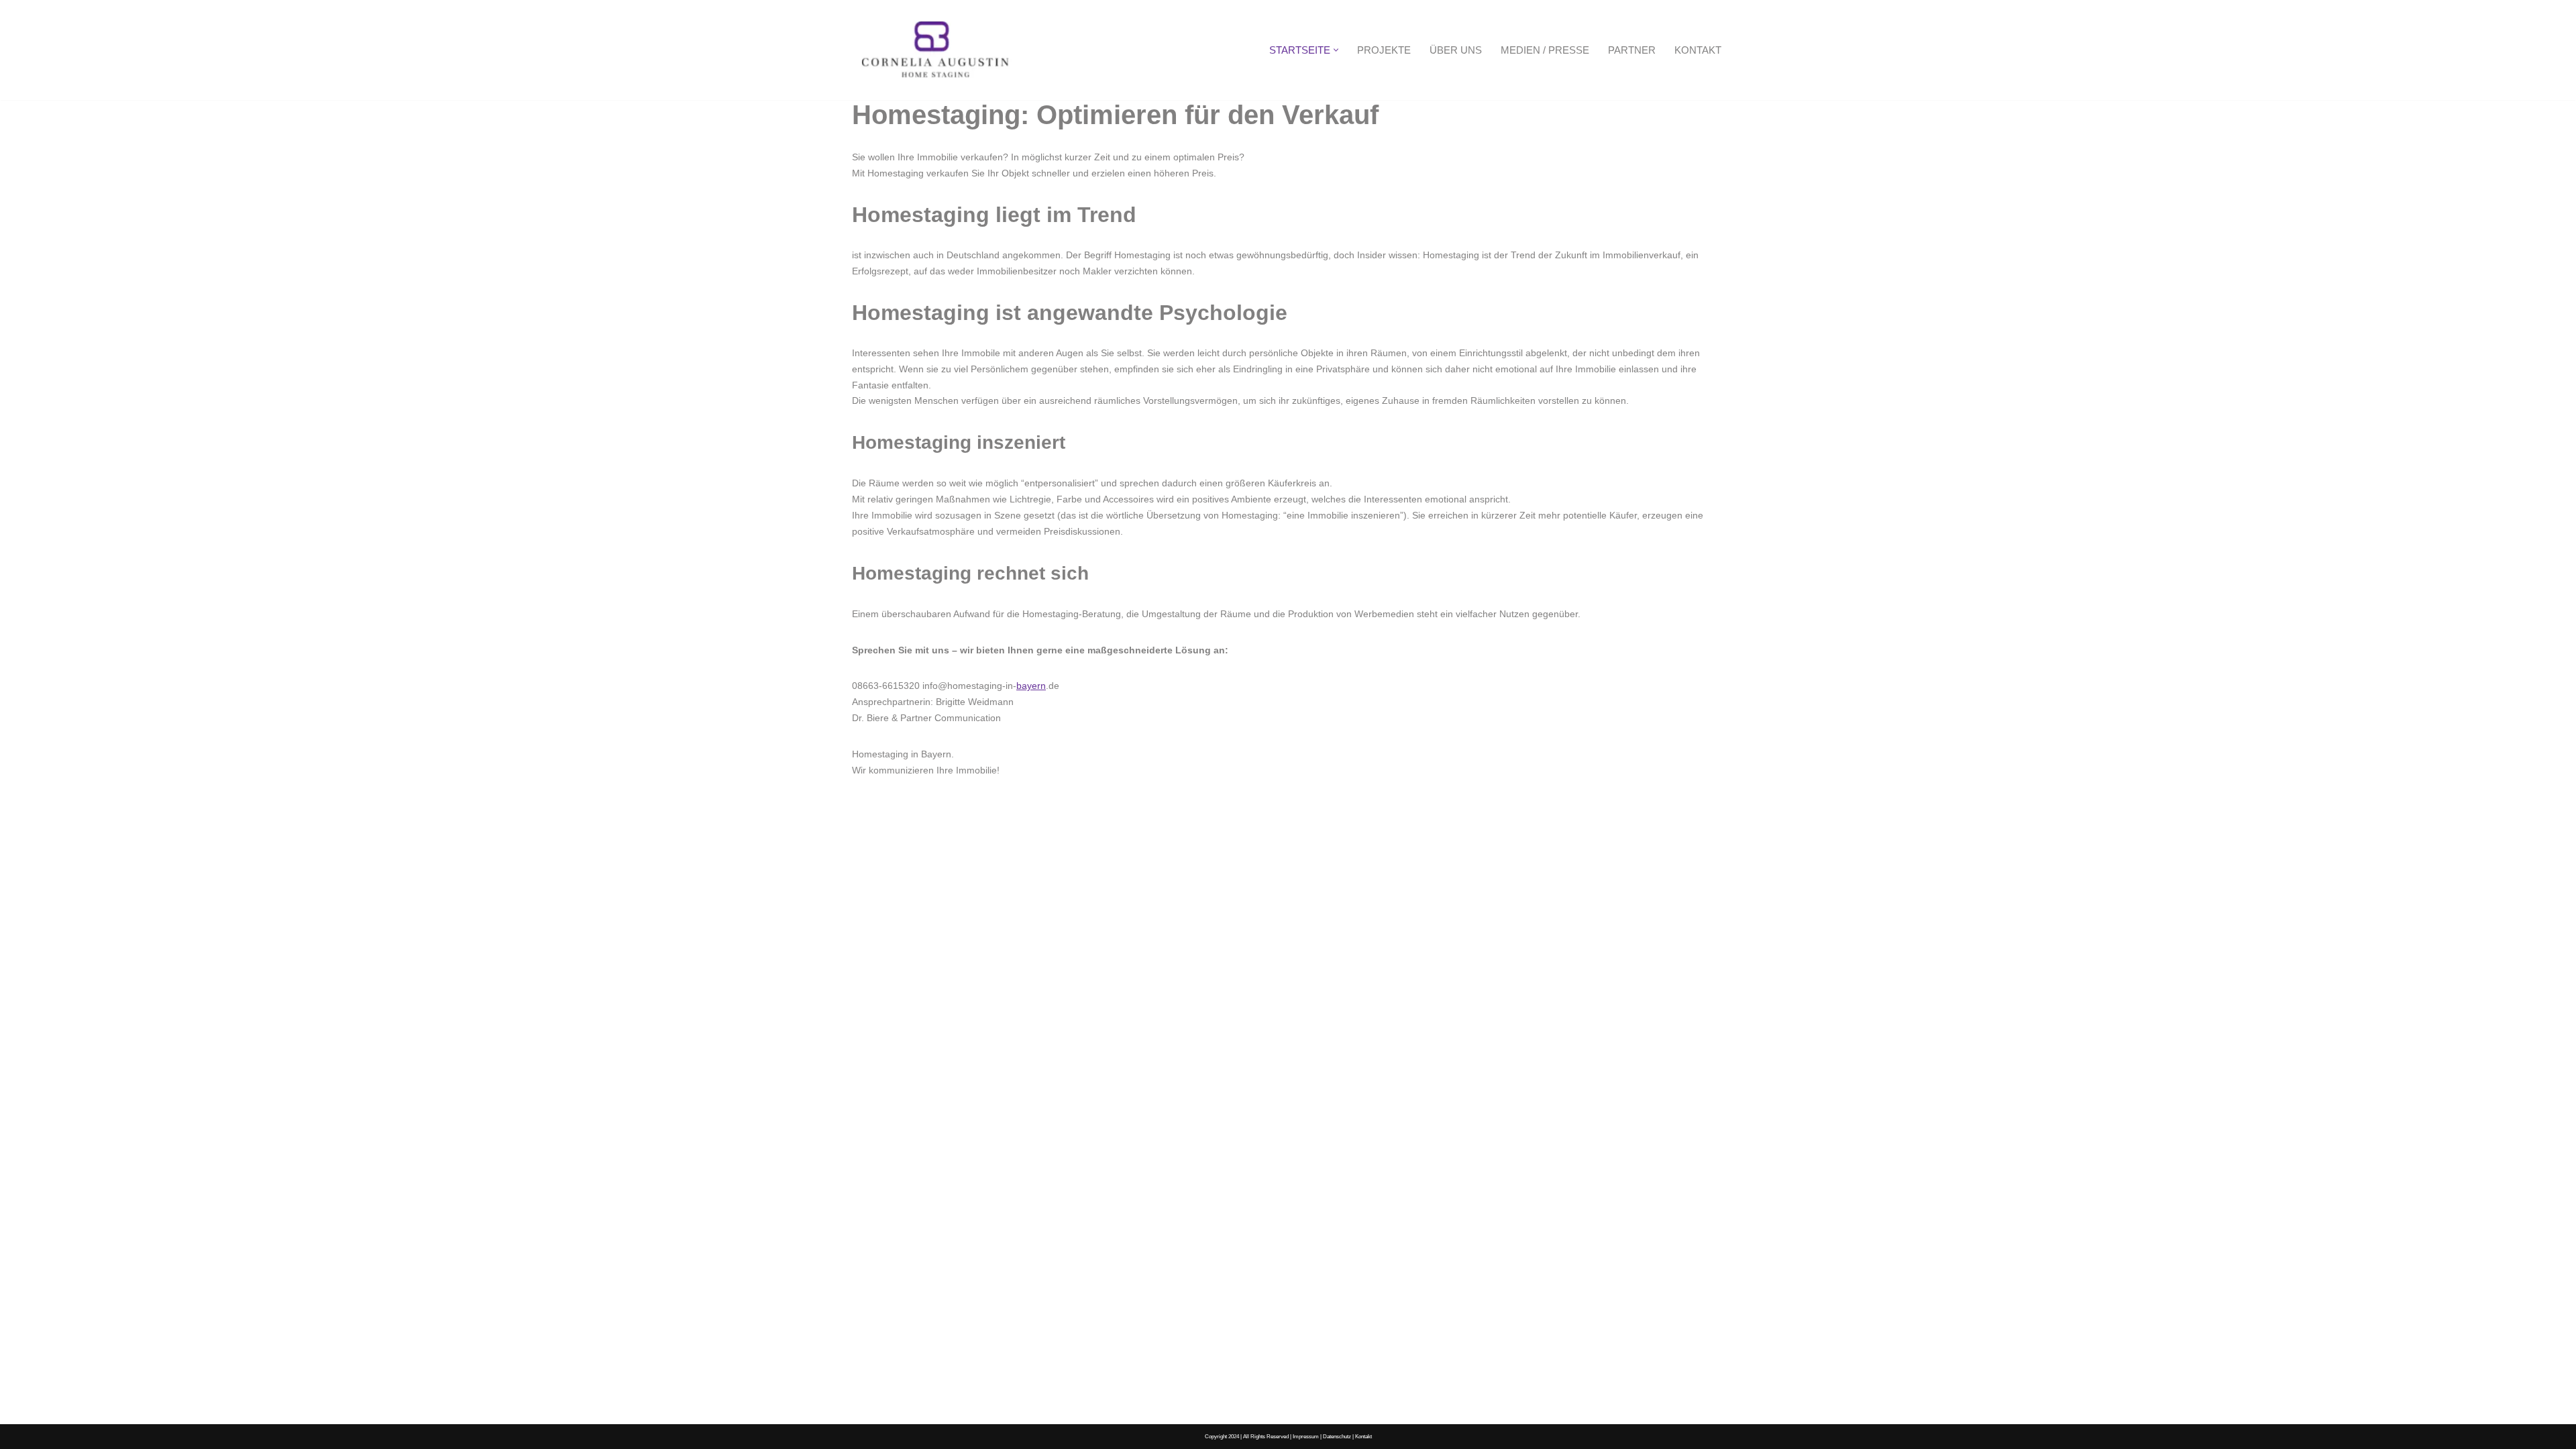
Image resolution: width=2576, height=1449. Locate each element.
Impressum (1306, 1436)
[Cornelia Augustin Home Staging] (936, 50)
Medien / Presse (1545, 50)
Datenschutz (1337, 1436)
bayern (1031, 686)
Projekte (1384, 50)
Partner (1632, 50)
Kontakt (1698, 50)
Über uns (1456, 50)
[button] (1336, 50)
